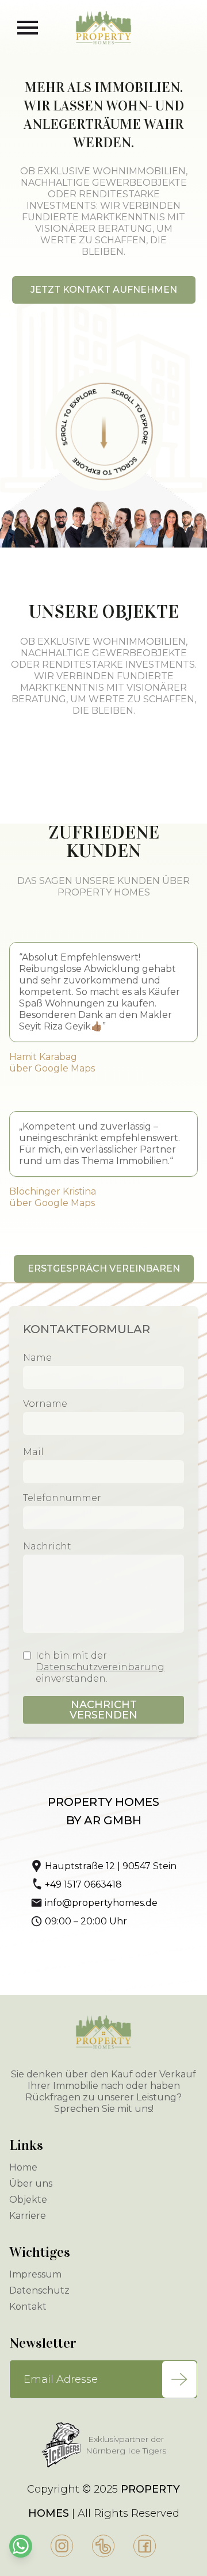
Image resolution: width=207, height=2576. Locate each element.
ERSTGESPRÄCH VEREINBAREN (104, 1268)
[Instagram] (62, 2546)
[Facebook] (145, 2546)
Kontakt (28, 2307)
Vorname (45, 1404)
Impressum (35, 2274)
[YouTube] (103, 2546)
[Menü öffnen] (28, 28)
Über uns (31, 2183)
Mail (33, 1452)
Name (37, 1358)
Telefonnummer (62, 1498)
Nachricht (47, 1546)
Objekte (28, 2200)
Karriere (28, 2216)
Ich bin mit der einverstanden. (100, 1667)
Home (23, 2167)
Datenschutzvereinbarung (100, 1667)
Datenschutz (39, 2290)
